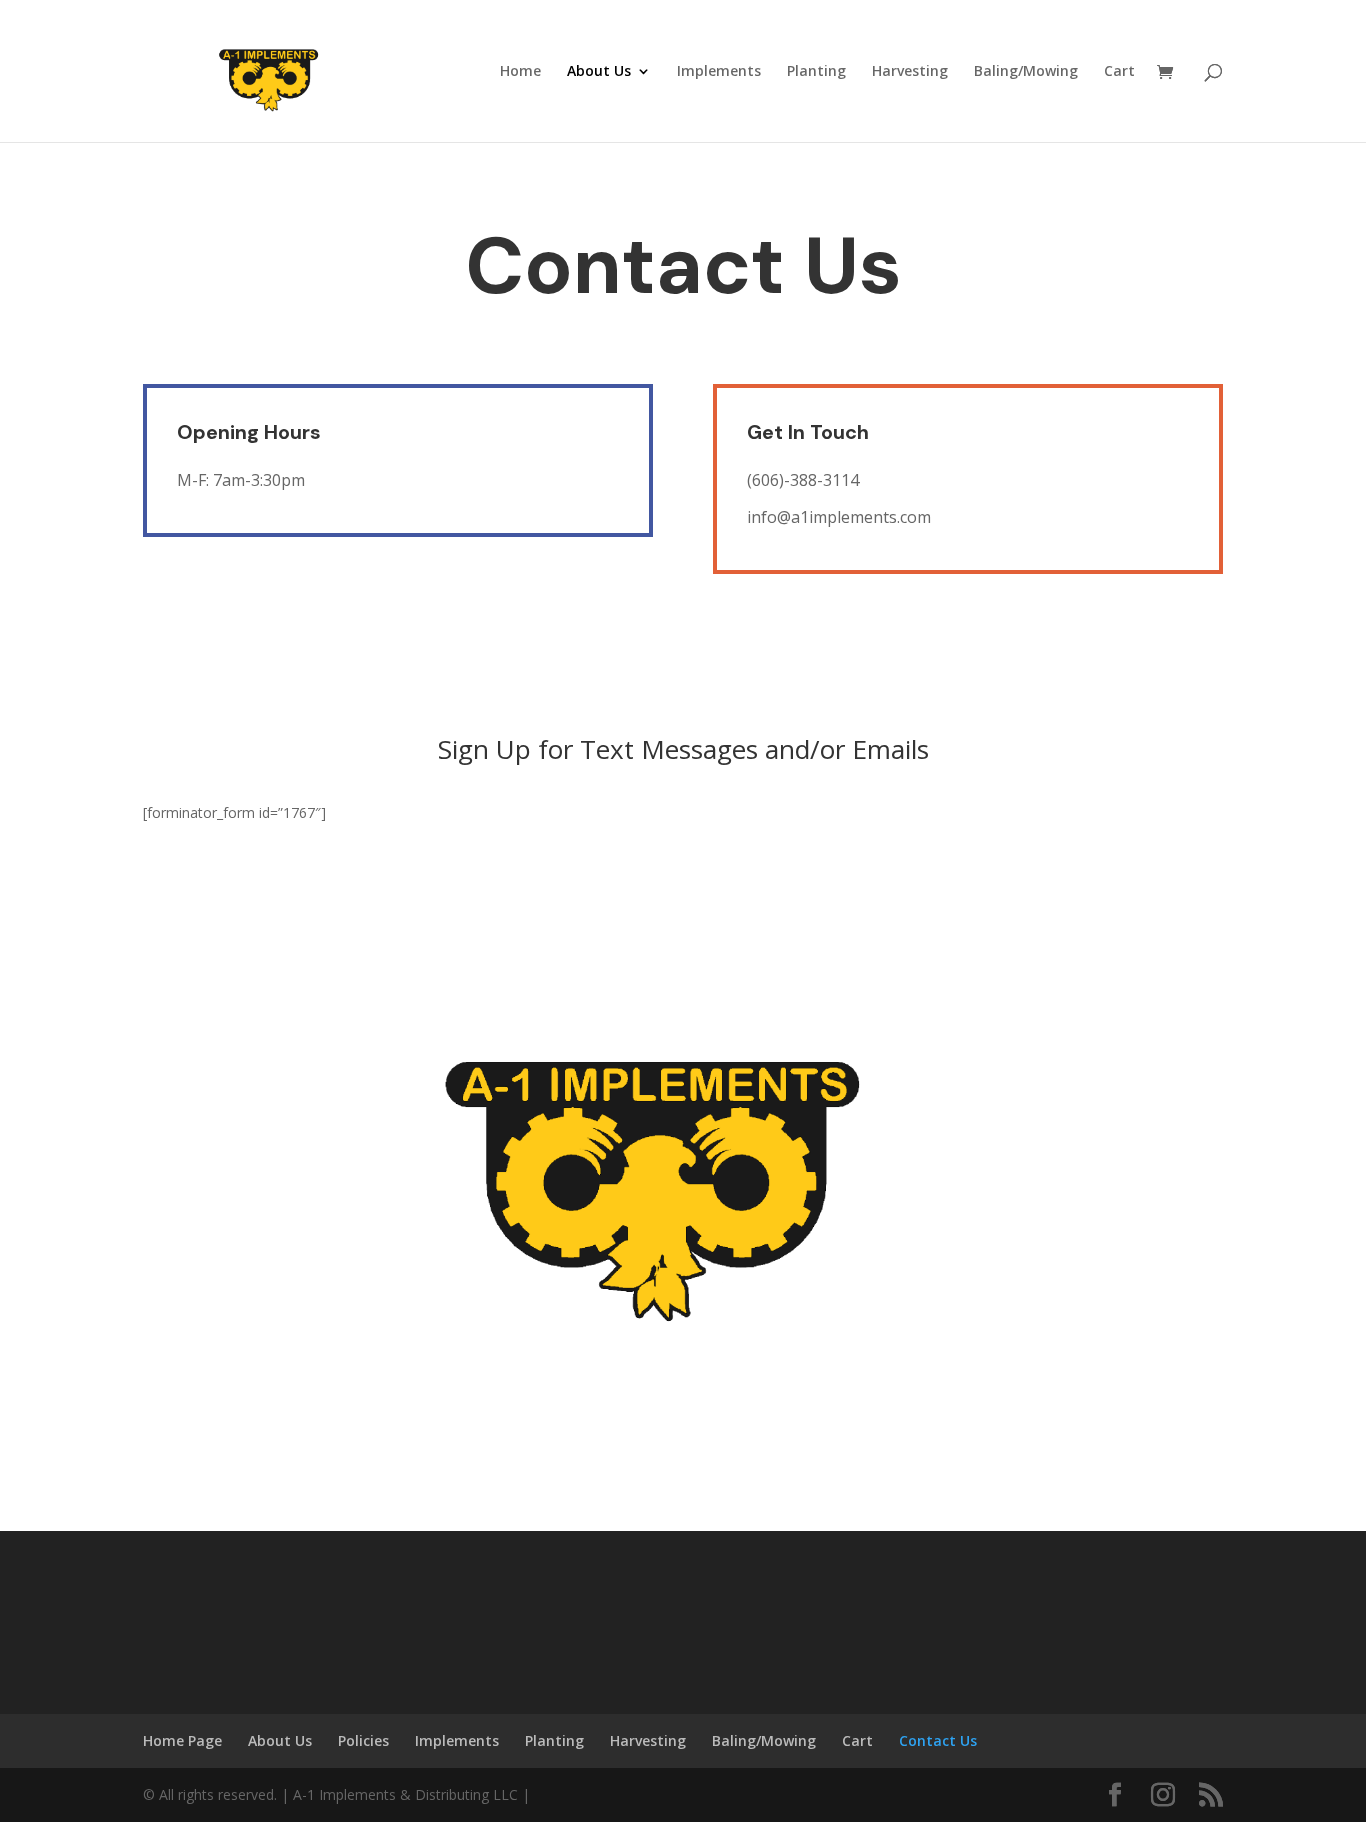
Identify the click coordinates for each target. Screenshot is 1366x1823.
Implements (719, 72)
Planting (816, 72)
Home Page (182, 1740)
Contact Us (938, 1740)
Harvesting (910, 72)
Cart (1119, 72)
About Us (599, 72)
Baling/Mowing (1026, 72)
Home (520, 72)
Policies (363, 1740)
